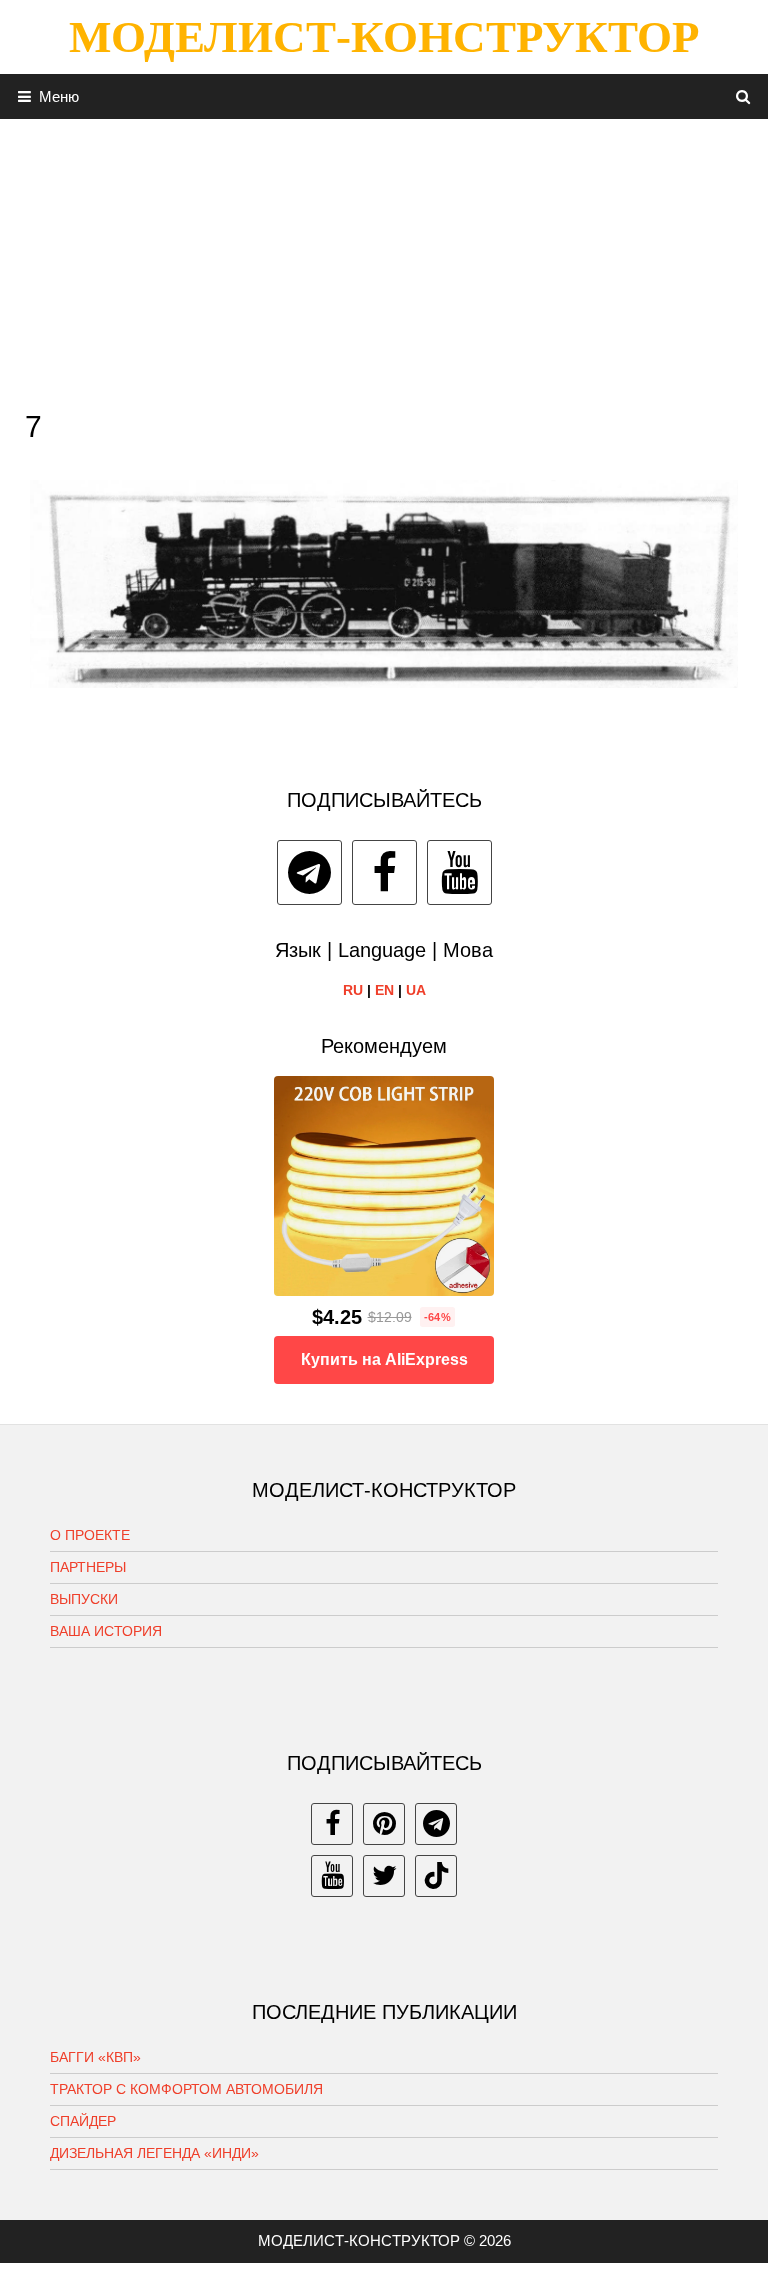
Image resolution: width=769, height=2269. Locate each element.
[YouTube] (459, 872)
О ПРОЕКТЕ (90, 1535)
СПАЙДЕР (83, 2121)
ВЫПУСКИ (84, 1599)
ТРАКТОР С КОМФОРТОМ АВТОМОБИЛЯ (186, 2089)
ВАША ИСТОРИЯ (106, 1631)
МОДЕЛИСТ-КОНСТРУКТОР (384, 37)
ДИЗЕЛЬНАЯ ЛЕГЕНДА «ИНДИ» (154, 2153)
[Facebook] (384, 872)
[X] (384, 1876)
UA (416, 990)
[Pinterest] (384, 1824)
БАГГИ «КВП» (95, 2057)
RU (353, 990)
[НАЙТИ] (743, 96)
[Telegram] (309, 872)
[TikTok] (436, 1876)
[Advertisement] (384, 259)
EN (384, 990)
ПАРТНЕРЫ (88, 1567)
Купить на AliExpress (384, 1359)
